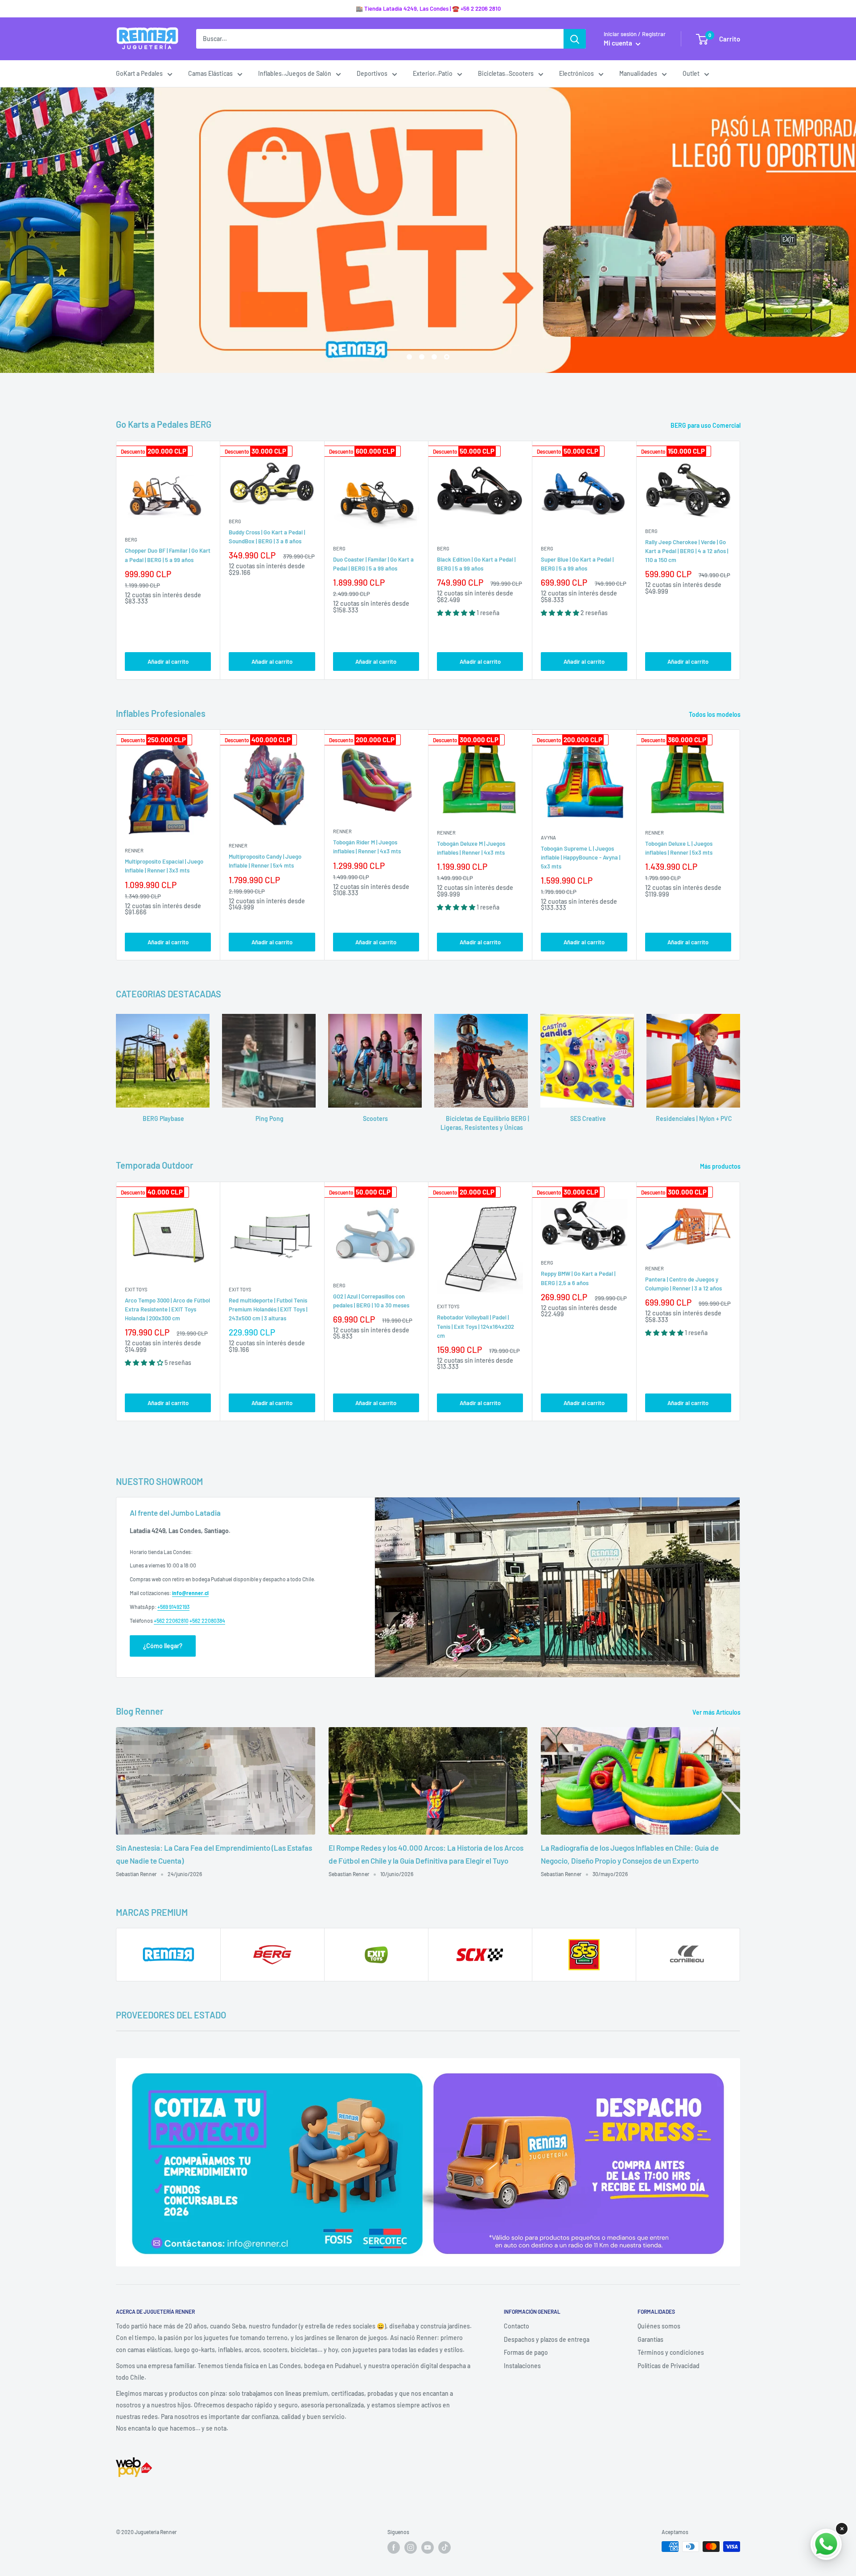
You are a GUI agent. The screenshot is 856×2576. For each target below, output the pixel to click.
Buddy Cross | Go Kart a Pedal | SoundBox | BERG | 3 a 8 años (267, 537)
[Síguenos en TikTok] (444, 2547)
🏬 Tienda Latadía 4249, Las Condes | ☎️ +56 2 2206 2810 (428, 8)
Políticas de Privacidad (669, 2366)
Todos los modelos (715, 714)
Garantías (650, 2339)
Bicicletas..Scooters (506, 73)
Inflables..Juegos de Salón (295, 73)
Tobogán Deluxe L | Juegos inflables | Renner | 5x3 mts (679, 848)
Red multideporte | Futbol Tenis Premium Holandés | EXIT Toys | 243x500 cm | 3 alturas (268, 1309)
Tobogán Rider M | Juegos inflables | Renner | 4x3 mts (367, 847)
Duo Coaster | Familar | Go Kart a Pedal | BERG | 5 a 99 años (373, 564)
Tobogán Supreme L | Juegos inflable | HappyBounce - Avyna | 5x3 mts (580, 857)
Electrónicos (576, 73)
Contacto (516, 2326)
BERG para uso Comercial (706, 425)
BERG (131, 540)
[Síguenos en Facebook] (394, 2547)
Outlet (691, 73)
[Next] (740, 560)
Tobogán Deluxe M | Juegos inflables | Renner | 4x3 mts (471, 848)
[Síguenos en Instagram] (411, 2547)
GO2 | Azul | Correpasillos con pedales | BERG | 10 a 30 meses (371, 1301)
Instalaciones (522, 2366)
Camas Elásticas (210, 73)
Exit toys (136, 1289)
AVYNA (548, 837)
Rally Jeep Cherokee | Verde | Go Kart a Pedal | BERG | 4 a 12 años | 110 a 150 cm (687, 551)
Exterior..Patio (433, 73)
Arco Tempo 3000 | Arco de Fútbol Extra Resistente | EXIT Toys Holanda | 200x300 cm (167, 1309)
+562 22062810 (171, 1621)
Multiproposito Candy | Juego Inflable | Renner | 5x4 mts (265, 861)
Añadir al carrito (168, 662)
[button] (457, 613)
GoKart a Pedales (139, 73)
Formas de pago (526, 2352)
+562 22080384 (207, 1621)
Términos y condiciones (671, 2352)
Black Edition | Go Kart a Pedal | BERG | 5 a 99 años (476, 564)
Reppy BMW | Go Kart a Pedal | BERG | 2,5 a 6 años (578, 1278)
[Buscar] (575, 39)
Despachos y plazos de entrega (547, 2339)
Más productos (721, 1166)
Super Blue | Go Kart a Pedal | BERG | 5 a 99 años (577, 564)
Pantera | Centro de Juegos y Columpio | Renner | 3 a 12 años (683, 1284)
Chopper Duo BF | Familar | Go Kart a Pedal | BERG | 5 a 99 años (168, 555)
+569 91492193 (173, 1607)
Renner (134, 850)
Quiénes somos (659, 2326)
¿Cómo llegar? (163, 1646)
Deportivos (372, 73)
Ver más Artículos (717, 1712)
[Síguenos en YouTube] (428, 2547)
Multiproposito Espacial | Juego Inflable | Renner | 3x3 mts (164, 866)
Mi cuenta (619, 43)
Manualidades (638, 73)
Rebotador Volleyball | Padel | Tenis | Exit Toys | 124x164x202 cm (475, 1326)
